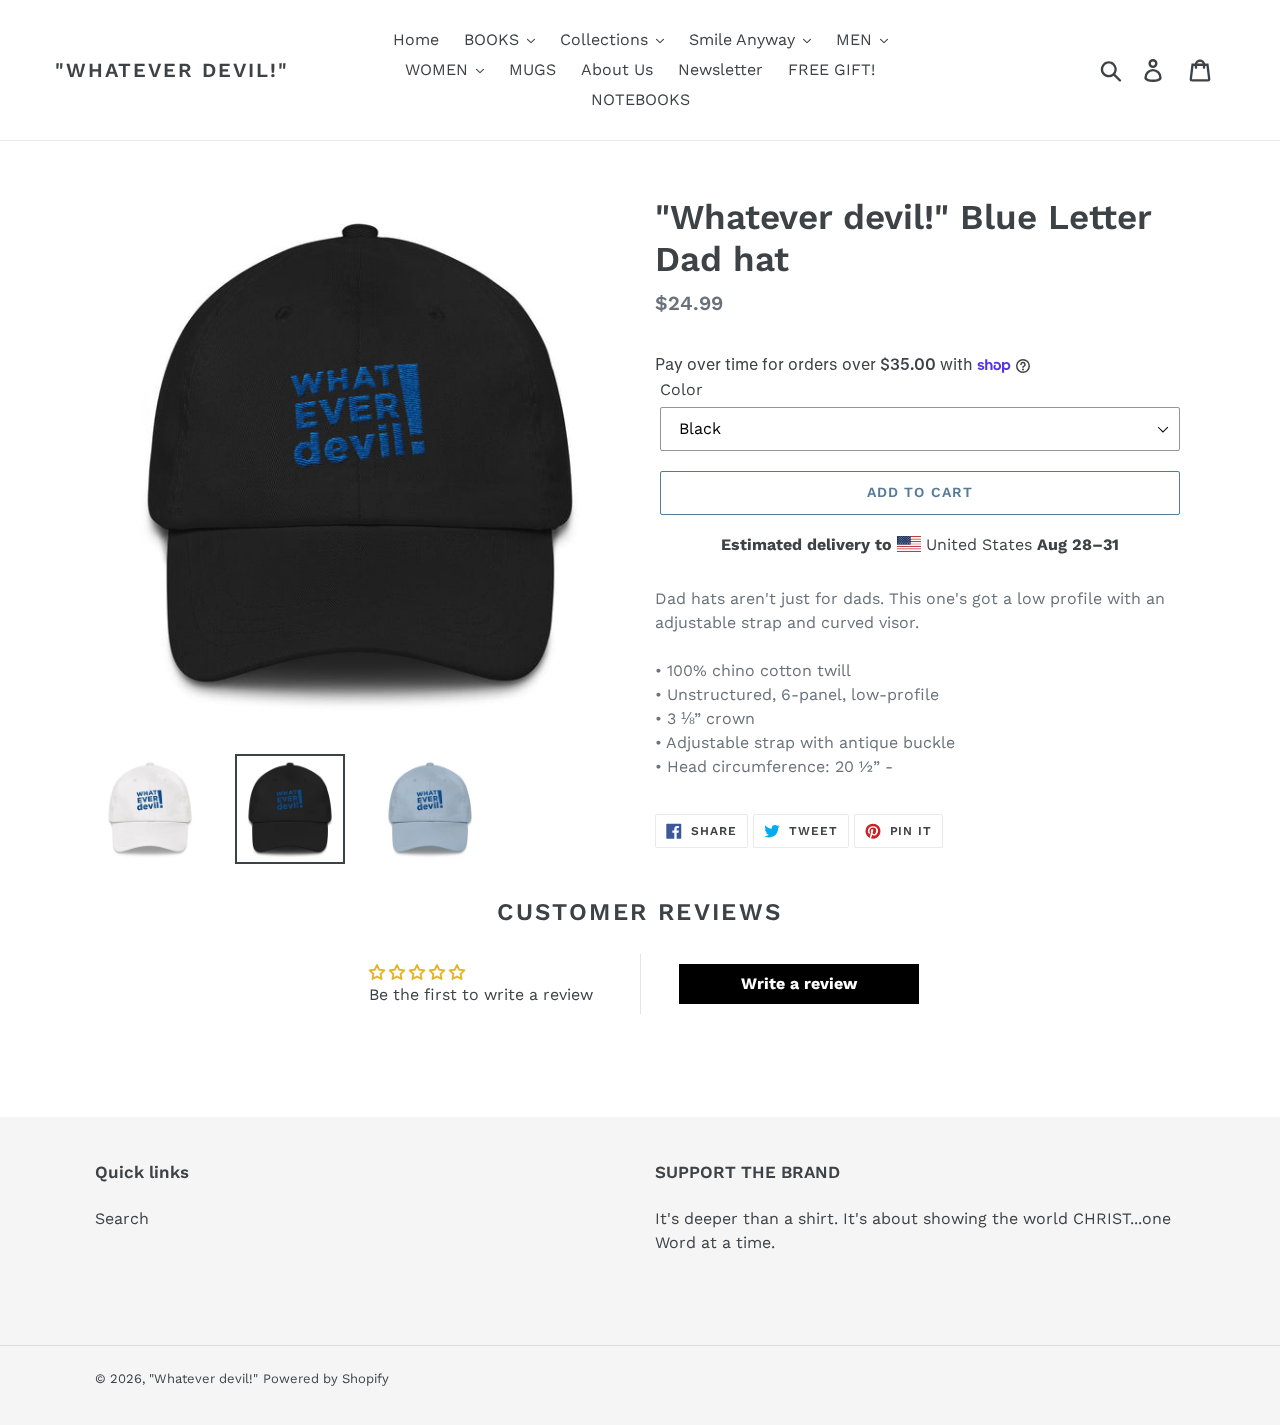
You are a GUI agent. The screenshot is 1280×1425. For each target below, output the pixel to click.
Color (681, 389)
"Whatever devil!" (172, 70)
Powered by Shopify (326, 1378)
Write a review (799, 983)
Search (122, 1218)
